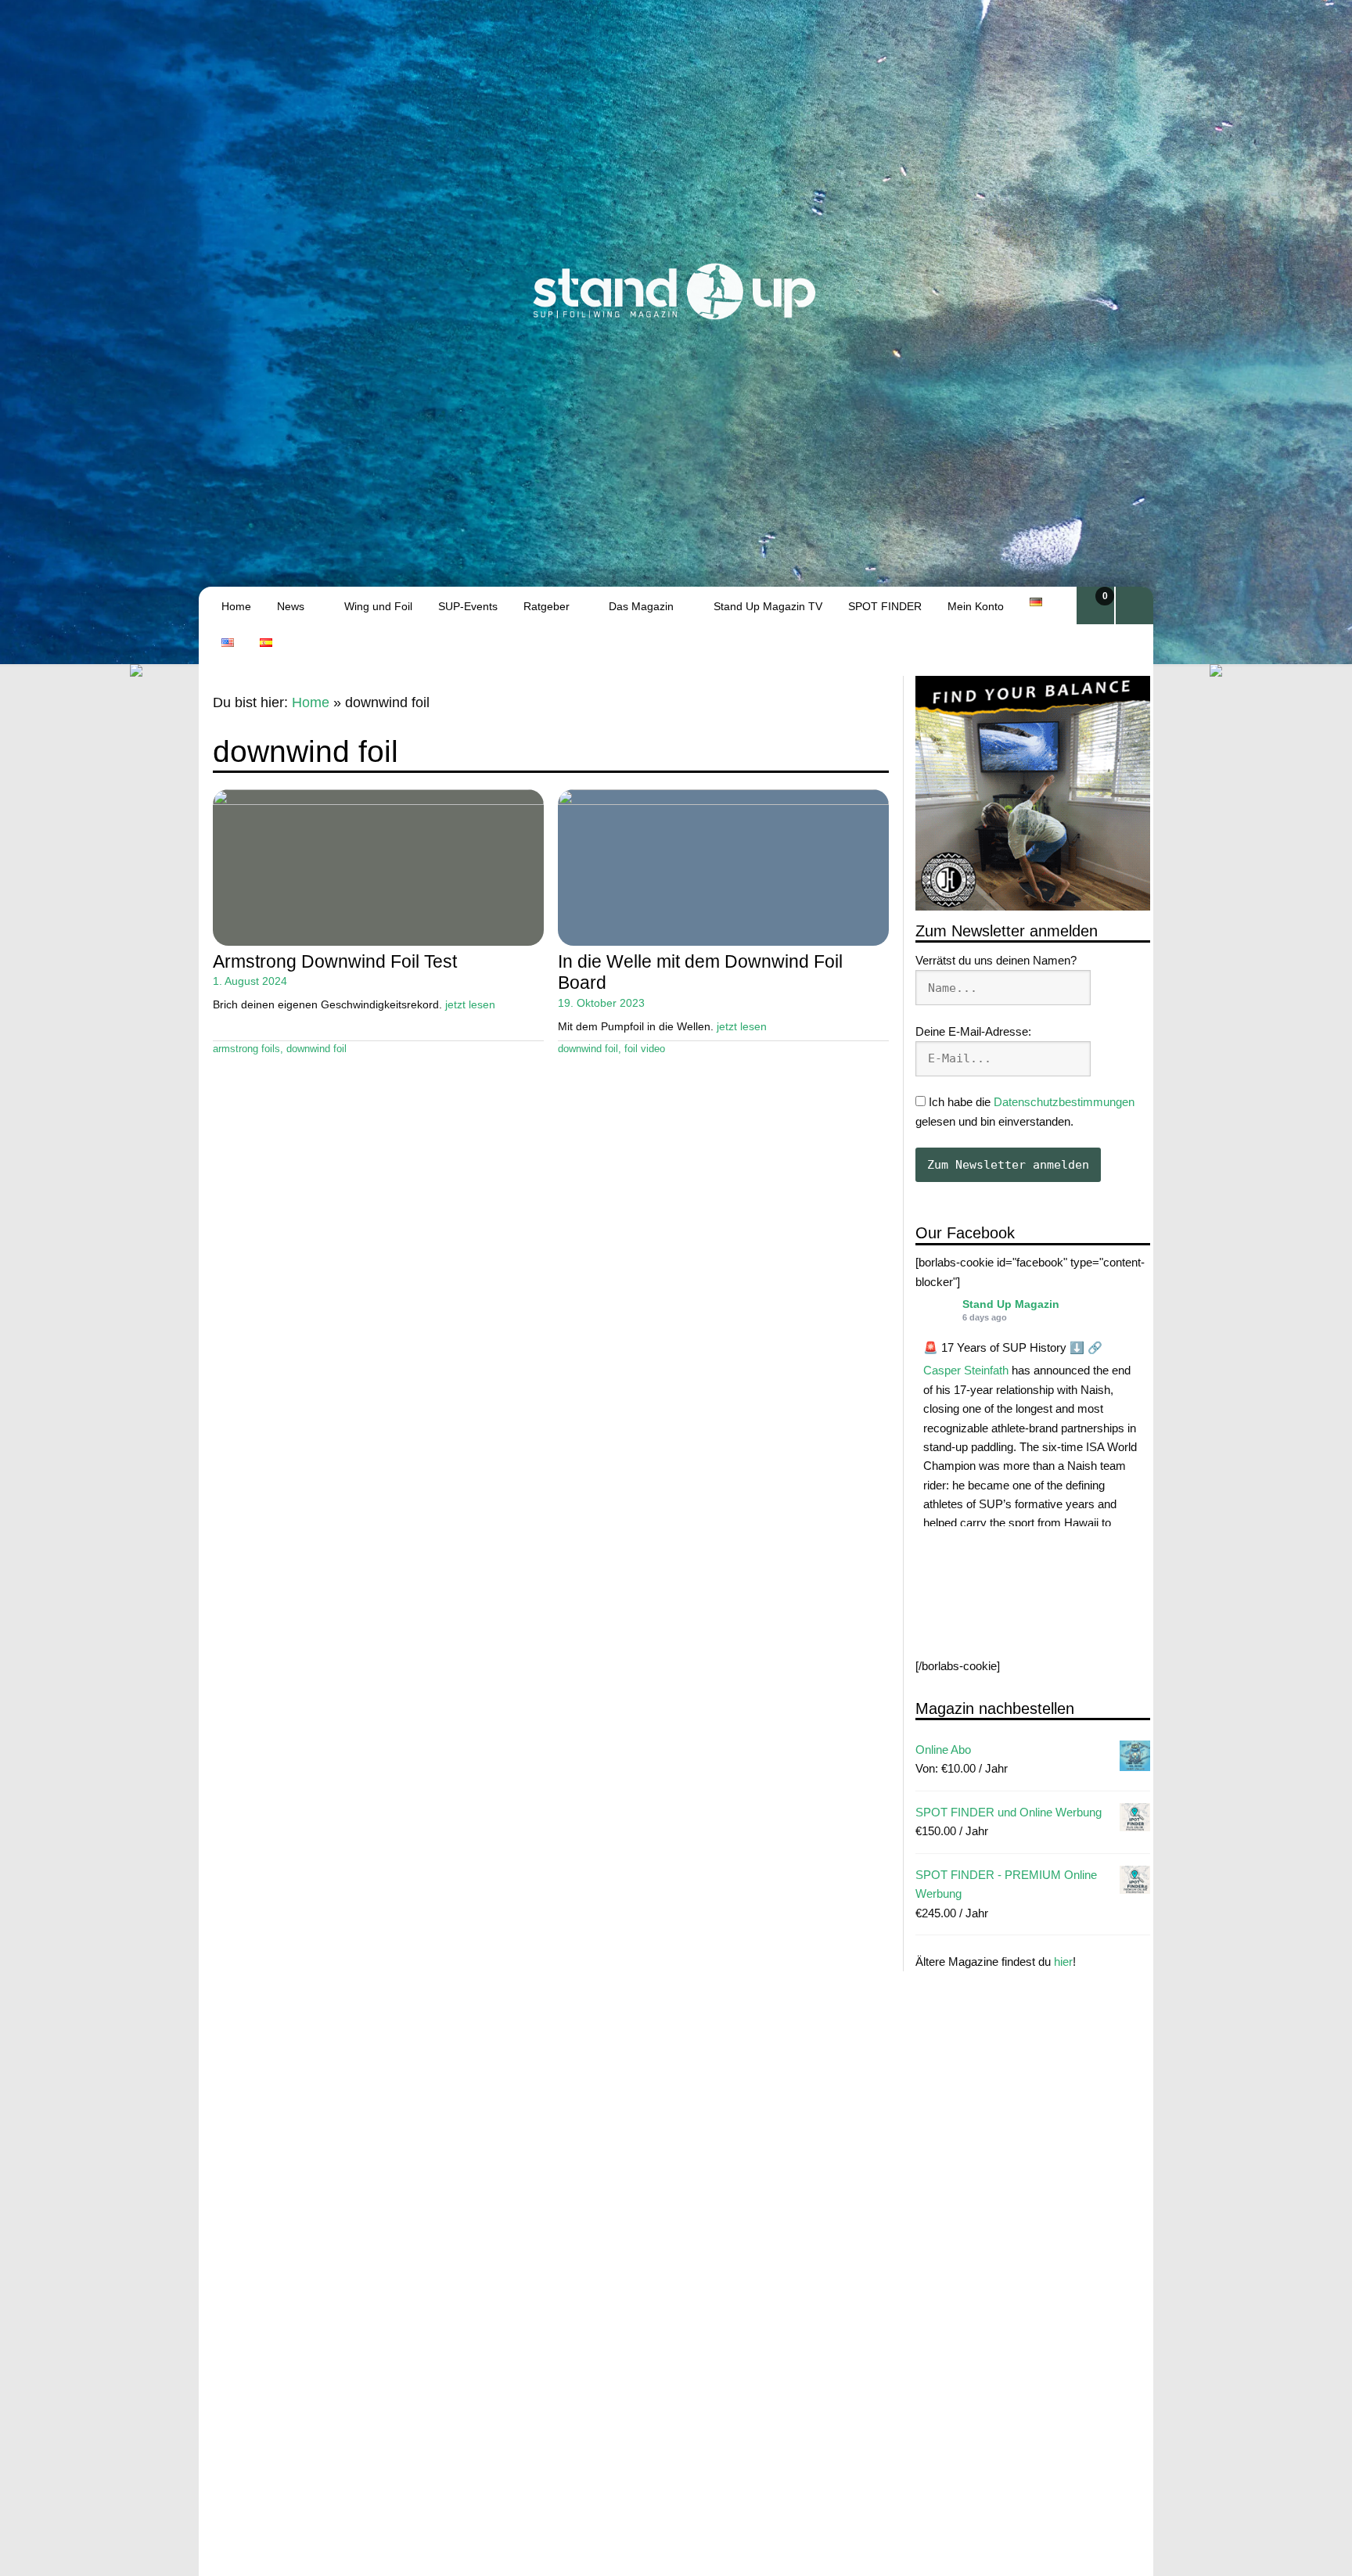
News (291, 606)
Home (236, 606)
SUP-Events (468, 606)
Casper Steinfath (966, 1371)
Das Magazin (641, 606)
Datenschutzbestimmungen (1064, 1103)
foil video (645, 1049)
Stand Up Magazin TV (768, 606)
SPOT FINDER (885, 606)
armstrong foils (246, 1049)
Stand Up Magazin (1011, 1304)
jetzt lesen (470, 1004)
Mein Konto (976, 606)
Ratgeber (547, 606)
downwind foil (316, 1049)
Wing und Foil (378, 606)
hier (1063, 1962)
